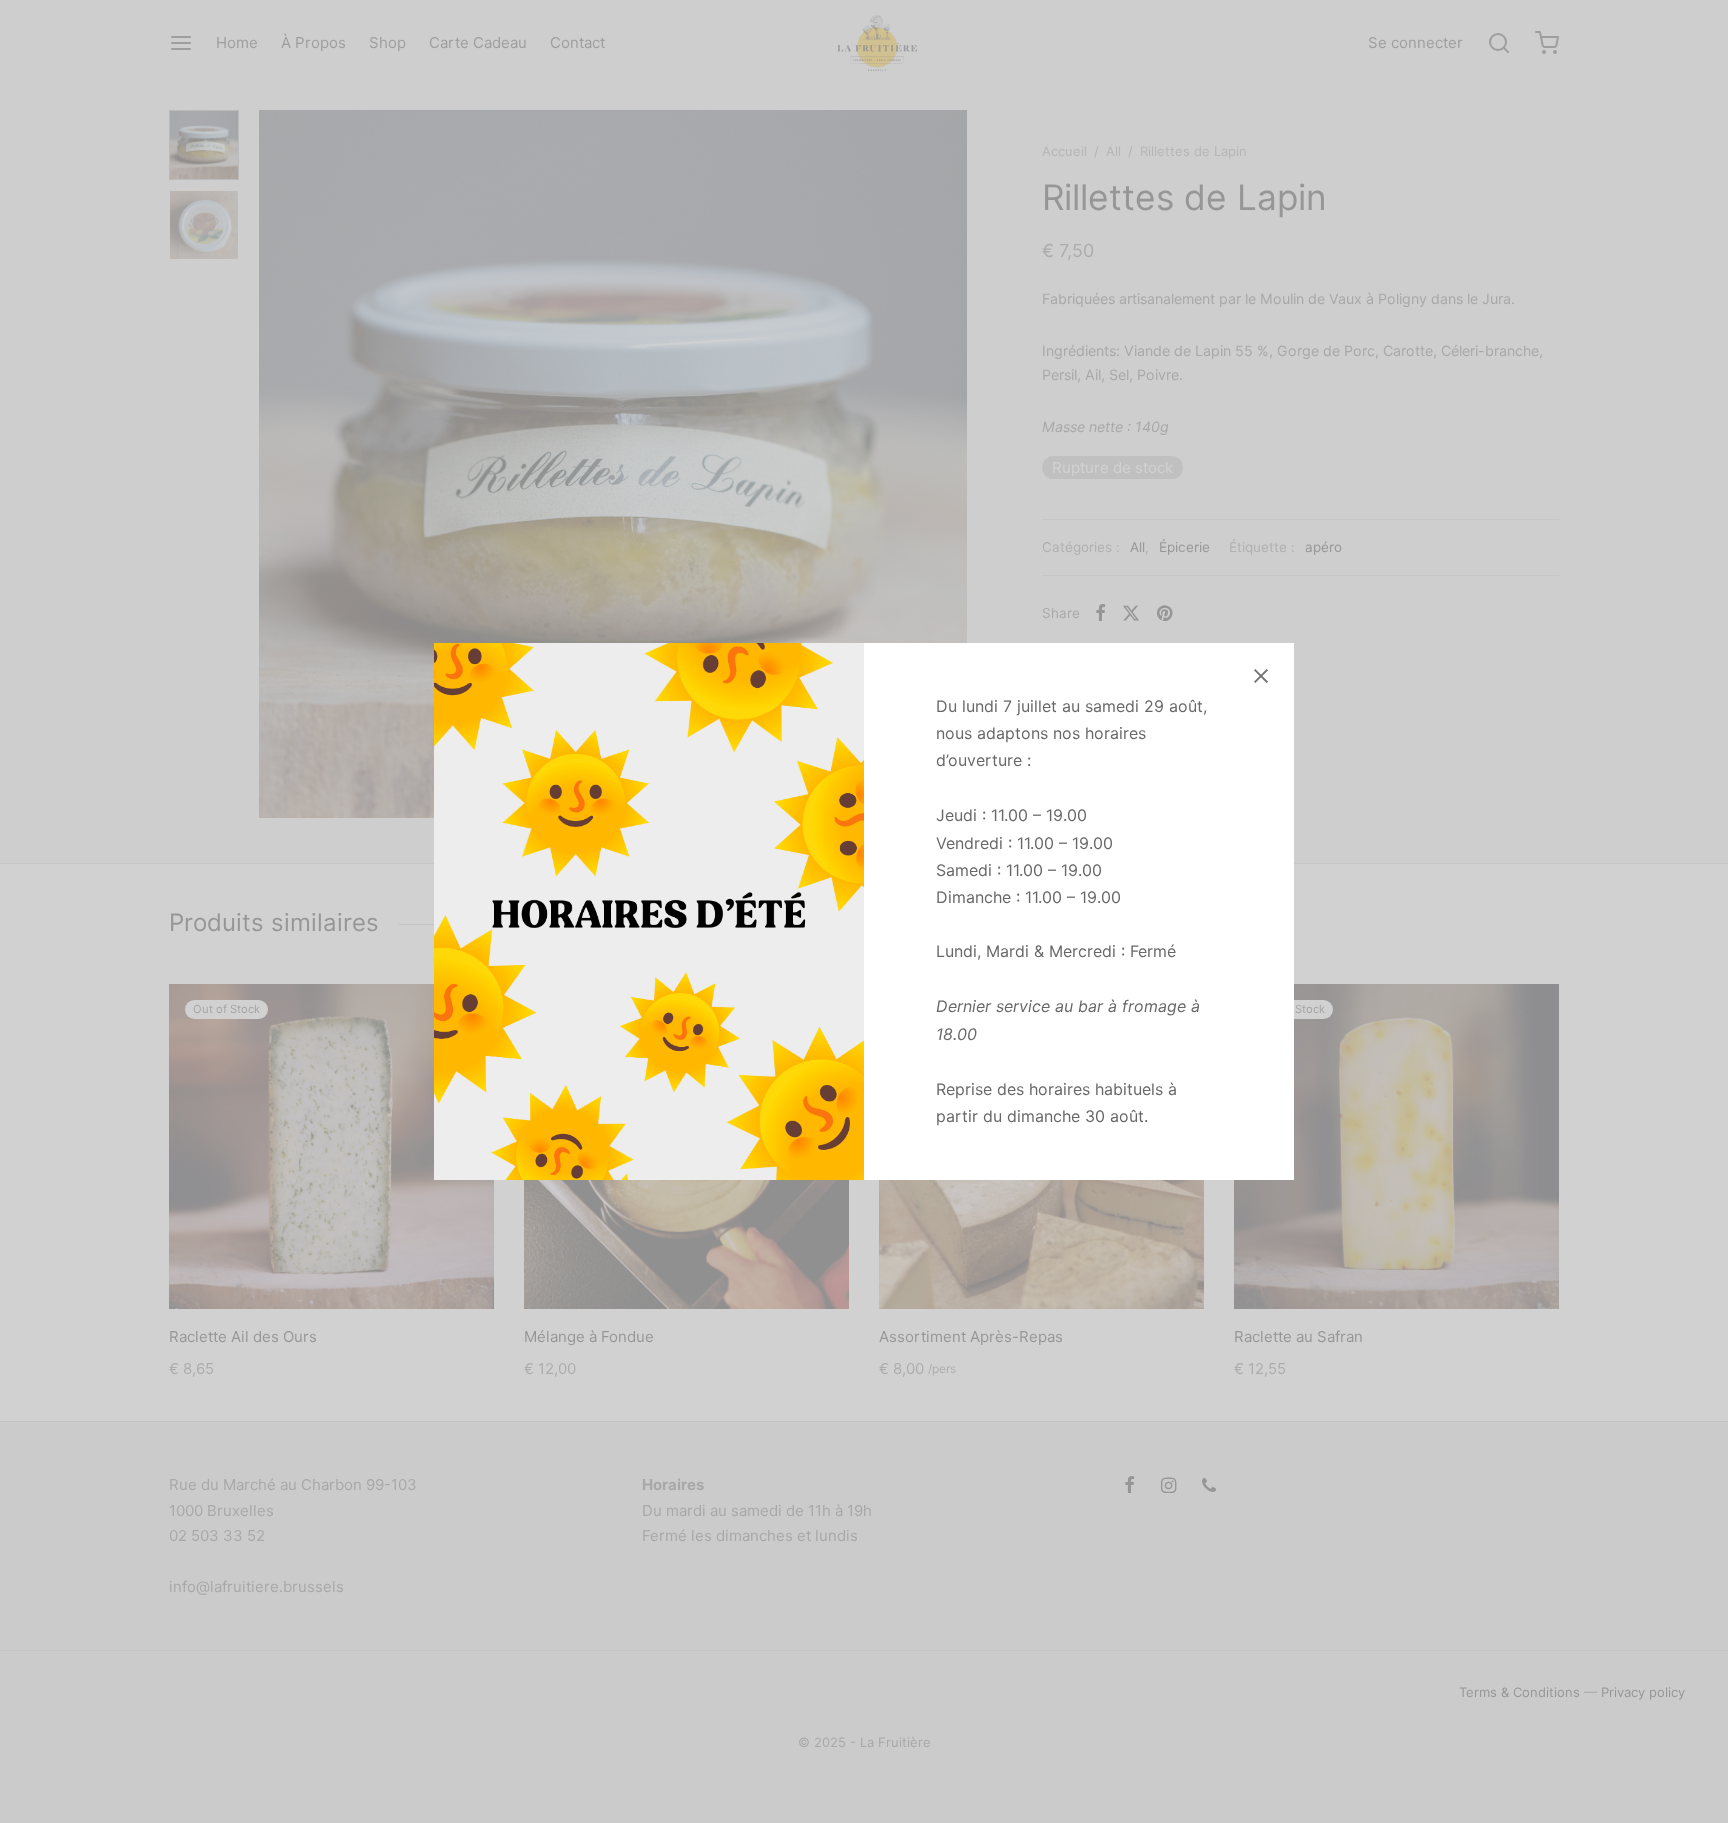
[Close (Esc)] (1261, 676)
